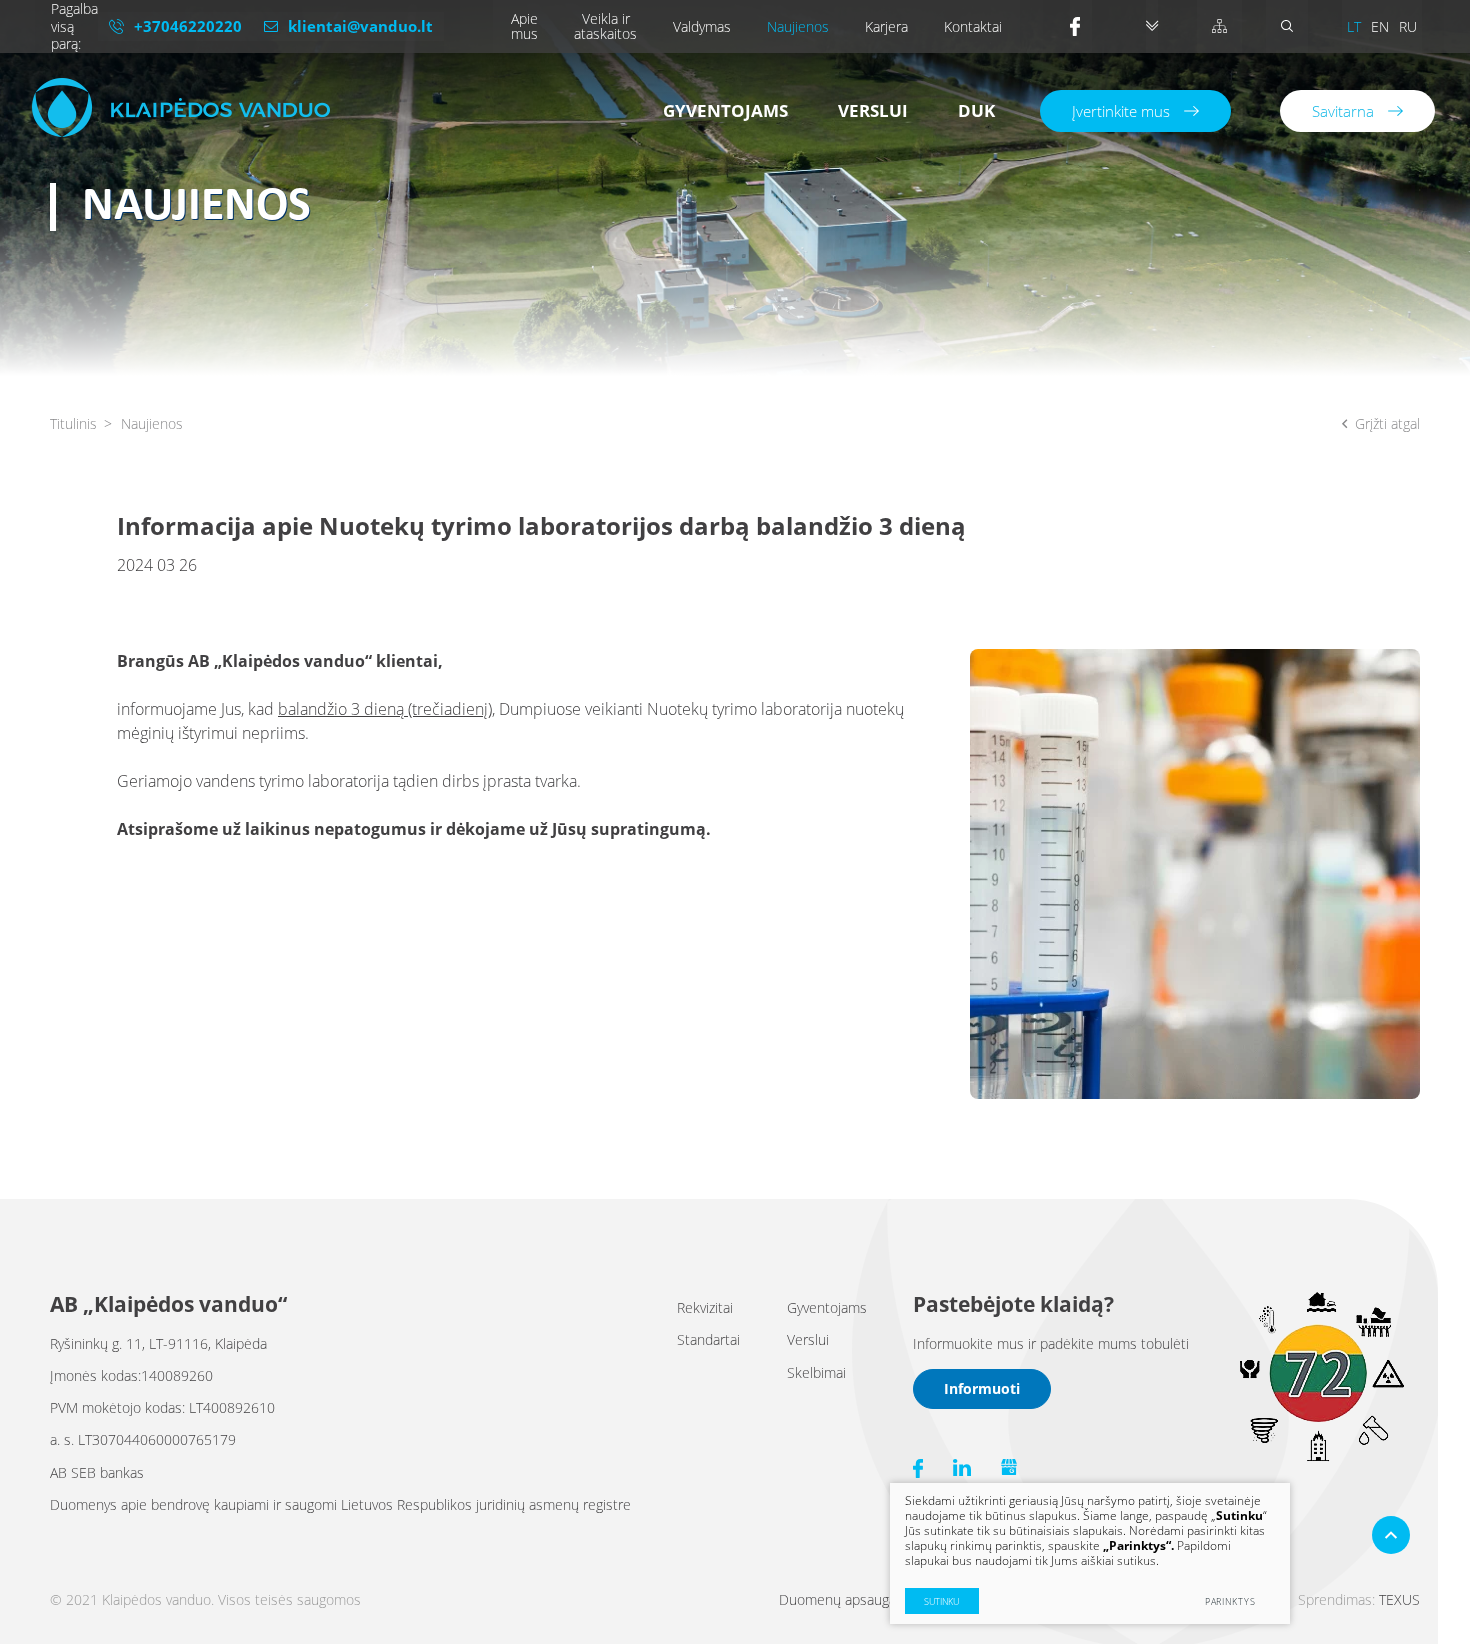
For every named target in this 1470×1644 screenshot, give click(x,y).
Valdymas (702, 26)
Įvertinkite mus (1121, 111)
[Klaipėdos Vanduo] (181, 107)
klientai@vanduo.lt (360, 26)
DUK (976, 110)
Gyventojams (725, 110)
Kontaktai (973, 26)
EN (1380, 26)
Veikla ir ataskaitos (605, 26)
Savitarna (1343, 111)
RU (1408, 26)
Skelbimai (816, 1372)
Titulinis (73, 423)
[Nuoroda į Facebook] (1081, 26)
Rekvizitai (705, 1307)
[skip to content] (1152, 26)
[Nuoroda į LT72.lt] (1320, 1457)
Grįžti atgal (1387, 423)
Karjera (886, 26)
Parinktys (1230, 1601)
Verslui (873, 110)
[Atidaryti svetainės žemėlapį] (1219, 26)
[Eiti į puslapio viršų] (1391, 1535)
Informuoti (982, 1388)
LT (1354, 26)
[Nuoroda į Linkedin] (962, 1467)
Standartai (708, 1339)
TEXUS (1399, 1599)
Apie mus (524, 26)
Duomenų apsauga (837, 1599)
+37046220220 (188, 26)
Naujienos (798, 26)
